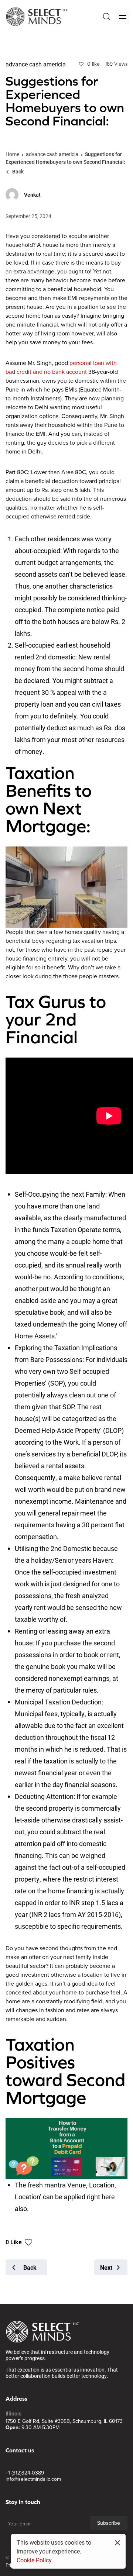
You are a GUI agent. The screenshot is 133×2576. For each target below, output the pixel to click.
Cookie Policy (34, 2560)
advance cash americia (52, 154)
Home (12, 154)
